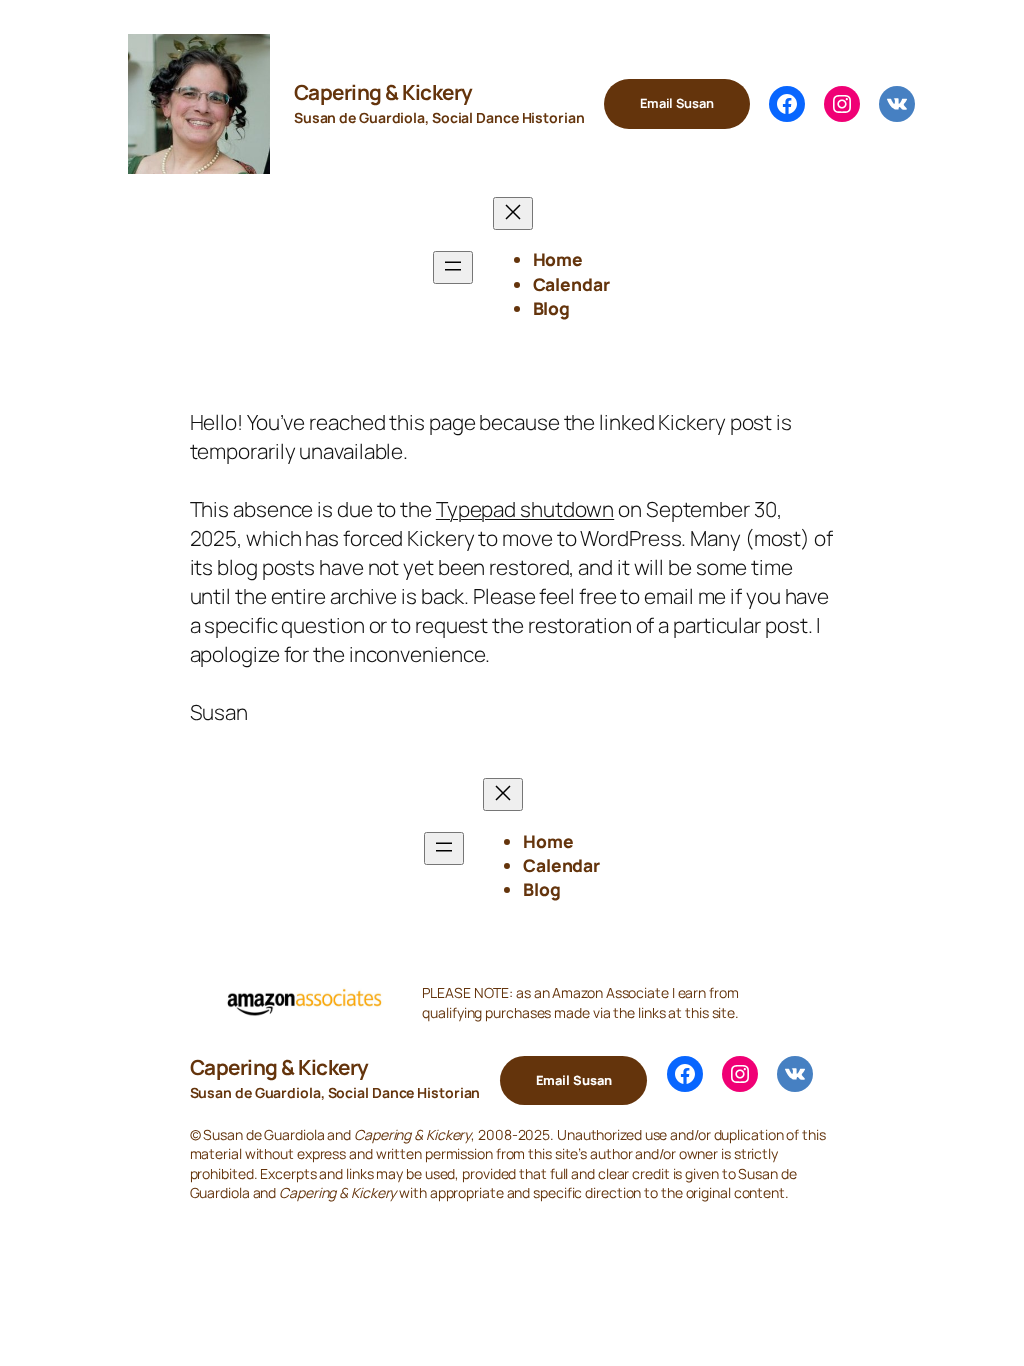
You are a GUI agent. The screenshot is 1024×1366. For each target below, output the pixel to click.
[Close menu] (513, 213)
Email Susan (677, 103)
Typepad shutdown (525, 509)
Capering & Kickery (383, 92)
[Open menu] (453, 267)
